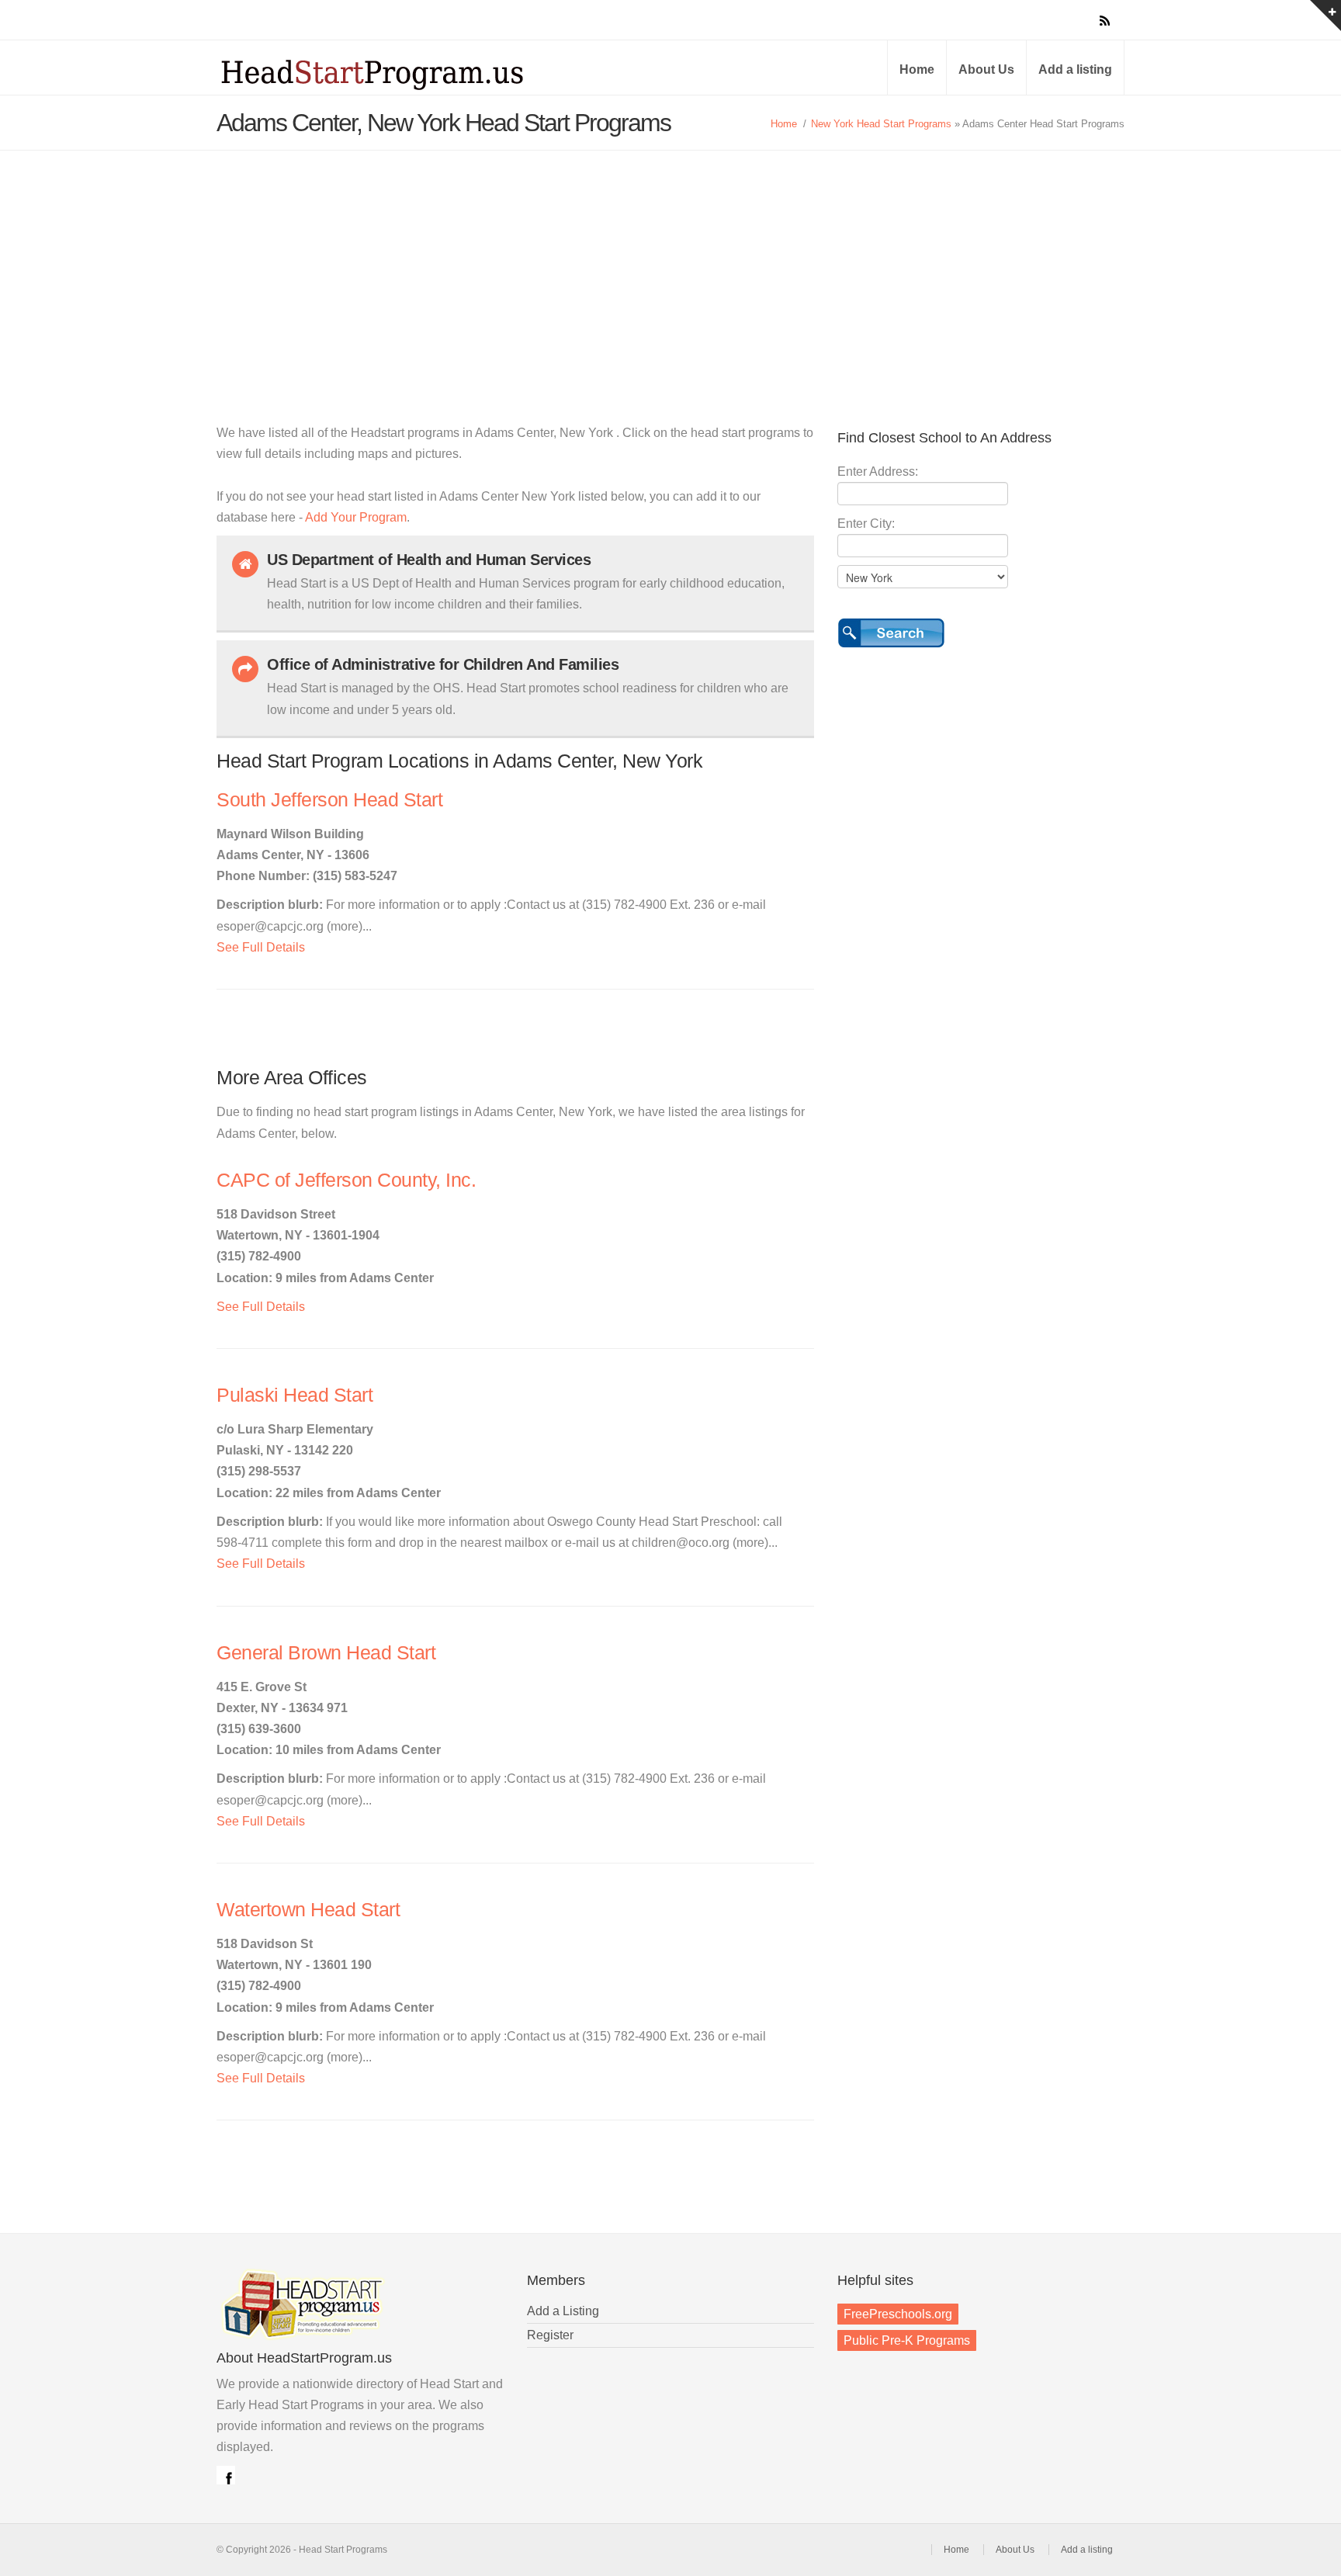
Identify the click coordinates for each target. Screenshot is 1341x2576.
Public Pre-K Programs (907, 2340)
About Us (986, 69)
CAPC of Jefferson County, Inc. (346, 1180)
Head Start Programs (399, 73)
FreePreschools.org (898, 2314)
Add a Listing (563, 2311)
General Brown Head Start (326, 1653)
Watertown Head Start (308, 1910)
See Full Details (261, 947)
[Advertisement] (670, 267)
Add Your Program (356, 517)
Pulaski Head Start (295, 1395)
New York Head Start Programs (881, 124)
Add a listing (1075, 69)
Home (917, 69)
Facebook (226, 2475)
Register (550, 2335)
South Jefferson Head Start (329, 800)
